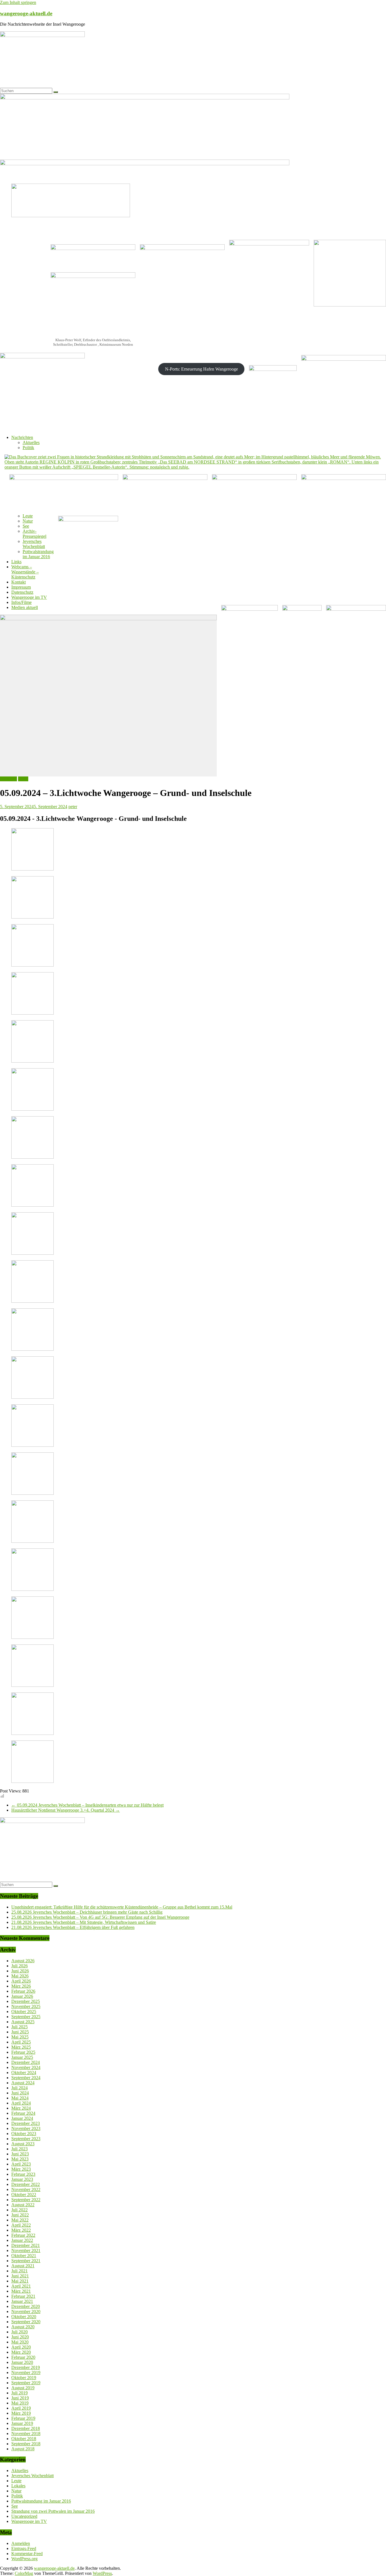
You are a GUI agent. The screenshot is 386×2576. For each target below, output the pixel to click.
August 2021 (23, 2266)
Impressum (21, 587)
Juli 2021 (19, 2271)
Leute (28, 516)
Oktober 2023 (24, 2134)
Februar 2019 (23, 2418)
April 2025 (21, 2042)
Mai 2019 (20, 2403)
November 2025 (26, 2006)
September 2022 (26, 2200)
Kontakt (19, 582)
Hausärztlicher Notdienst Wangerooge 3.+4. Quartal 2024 (66, 1810)
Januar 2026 (22, 1996)
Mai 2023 (20, 2159)
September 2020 (26, 2322)
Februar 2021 (23, 2296)
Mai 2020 (20, 2342)
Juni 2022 (20, 2215)
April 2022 (21, 2225)
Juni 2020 (20, 2337)
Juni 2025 (20, 2032)
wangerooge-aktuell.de (26, 13)
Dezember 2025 (26, 2001)
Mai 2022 (20, 2220)
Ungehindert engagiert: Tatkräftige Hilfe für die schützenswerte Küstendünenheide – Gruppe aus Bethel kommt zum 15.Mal (122, 1907)
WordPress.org (24, 2559)
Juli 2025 (19, 2027)
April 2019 (21, 2408)
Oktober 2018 (24, 2439)
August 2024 (23, 2083)
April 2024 (21, 2103)
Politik (28, 448)
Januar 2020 (22, 2362)
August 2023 (23, 2144)
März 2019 (21, 2413)
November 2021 (26, 2250)
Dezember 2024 (26, 2062)
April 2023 (21, 2164)
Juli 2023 (19, 2149)
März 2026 (21, 1986)
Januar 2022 (22, 2240)
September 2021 (26, 2261)
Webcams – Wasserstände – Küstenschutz (25, 572)
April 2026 (21, 1981)
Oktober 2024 (24, 2073)
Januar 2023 (22, 2179)
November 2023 (26, 2128)
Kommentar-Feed (27, 2554)
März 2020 (21, 2352)
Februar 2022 (23, 2235)
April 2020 (21, 2347)
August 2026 (23, 1961)
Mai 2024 (20, 2098)
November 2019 (26, 2372)
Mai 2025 (20, 2037)
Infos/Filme (21, 602)
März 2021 (21, 2291)
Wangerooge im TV (29, 597)
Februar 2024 (23, 2113)
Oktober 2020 (24, 2317)
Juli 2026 (19, 1966)
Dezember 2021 (26, 2245)
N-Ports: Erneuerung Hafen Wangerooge (201, 369)
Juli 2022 (19, 2210)
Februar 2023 (23, 2174)
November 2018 (26, 2434)
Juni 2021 (20, 2276)
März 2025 (21, 2047)
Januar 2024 (22, 2118)
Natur (28, 521)
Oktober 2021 (24, 2256)
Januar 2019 (22, 2423)
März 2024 (21, 2108)
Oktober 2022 (24, 2195)
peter (73, 807)
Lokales (18, 2486)
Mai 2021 (20, 2281)
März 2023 (21, 2169)
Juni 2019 (20, 2398)
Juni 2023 (20, 2154)
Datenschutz (22, 592)
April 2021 (21, 2286)
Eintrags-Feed (24, 2548)
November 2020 (26, 2311)
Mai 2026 (20, 1976)
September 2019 (26, 2383)
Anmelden (21, 2543)
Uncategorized (24, 2516)
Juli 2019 (19, 2393)
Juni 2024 (20, 2093)
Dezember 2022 (26, 2184)
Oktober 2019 (24, 2378)
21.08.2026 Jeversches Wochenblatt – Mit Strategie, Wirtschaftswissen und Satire (84, 1922)
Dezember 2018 (26, 2428)
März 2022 (21, 2230)
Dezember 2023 (26, 2123)
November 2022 (26, 2189)
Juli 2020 (19, 2332)
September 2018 (26, 2444)
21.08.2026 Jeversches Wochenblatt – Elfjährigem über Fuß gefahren (73, 1927)
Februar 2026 (23, 1991)
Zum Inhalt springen (18, 2)
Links (16, 562)
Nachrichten (22, 437)
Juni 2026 (20, 1971)
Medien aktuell (25, 607)
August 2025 (23, 2022)
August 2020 (23, 2327)
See (26, 526)
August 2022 (23, 2205)
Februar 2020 (23, 2357)
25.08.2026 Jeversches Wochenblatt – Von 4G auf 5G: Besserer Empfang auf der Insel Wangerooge (100, 1917)
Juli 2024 (19, 2088)
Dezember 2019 (26, 2367)
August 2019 (23, 2388)
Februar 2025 (23, 2052)
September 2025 (26, 2017)
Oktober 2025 (24, 2012)
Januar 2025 (22, 2057)
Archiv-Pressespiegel (34, 534)
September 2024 (26, 2078)
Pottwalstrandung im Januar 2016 (38, 554)
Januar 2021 (22, 2301)
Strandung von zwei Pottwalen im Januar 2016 (53, 2511)
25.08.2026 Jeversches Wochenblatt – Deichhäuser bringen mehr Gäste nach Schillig (87, 1912)
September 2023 (26, 2139)
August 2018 (23, 2449)
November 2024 (26, 2067)
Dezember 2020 (26, 2306)
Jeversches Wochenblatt (34, 544)
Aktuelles (31, 442)
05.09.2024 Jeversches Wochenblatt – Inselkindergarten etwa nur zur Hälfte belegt (87, 1805)
